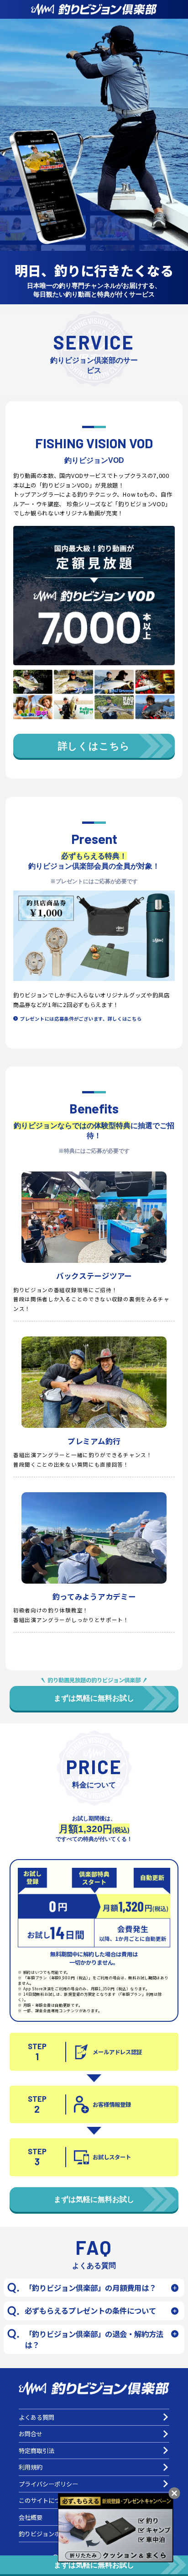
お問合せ (31, 2434)
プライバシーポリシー (48, 2484)
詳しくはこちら (94, 746)
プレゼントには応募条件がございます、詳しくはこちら (81, 1019)
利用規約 (31, 2467)
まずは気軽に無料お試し (94, 1698)
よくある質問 (37, 2417)
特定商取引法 (37, 2451)
